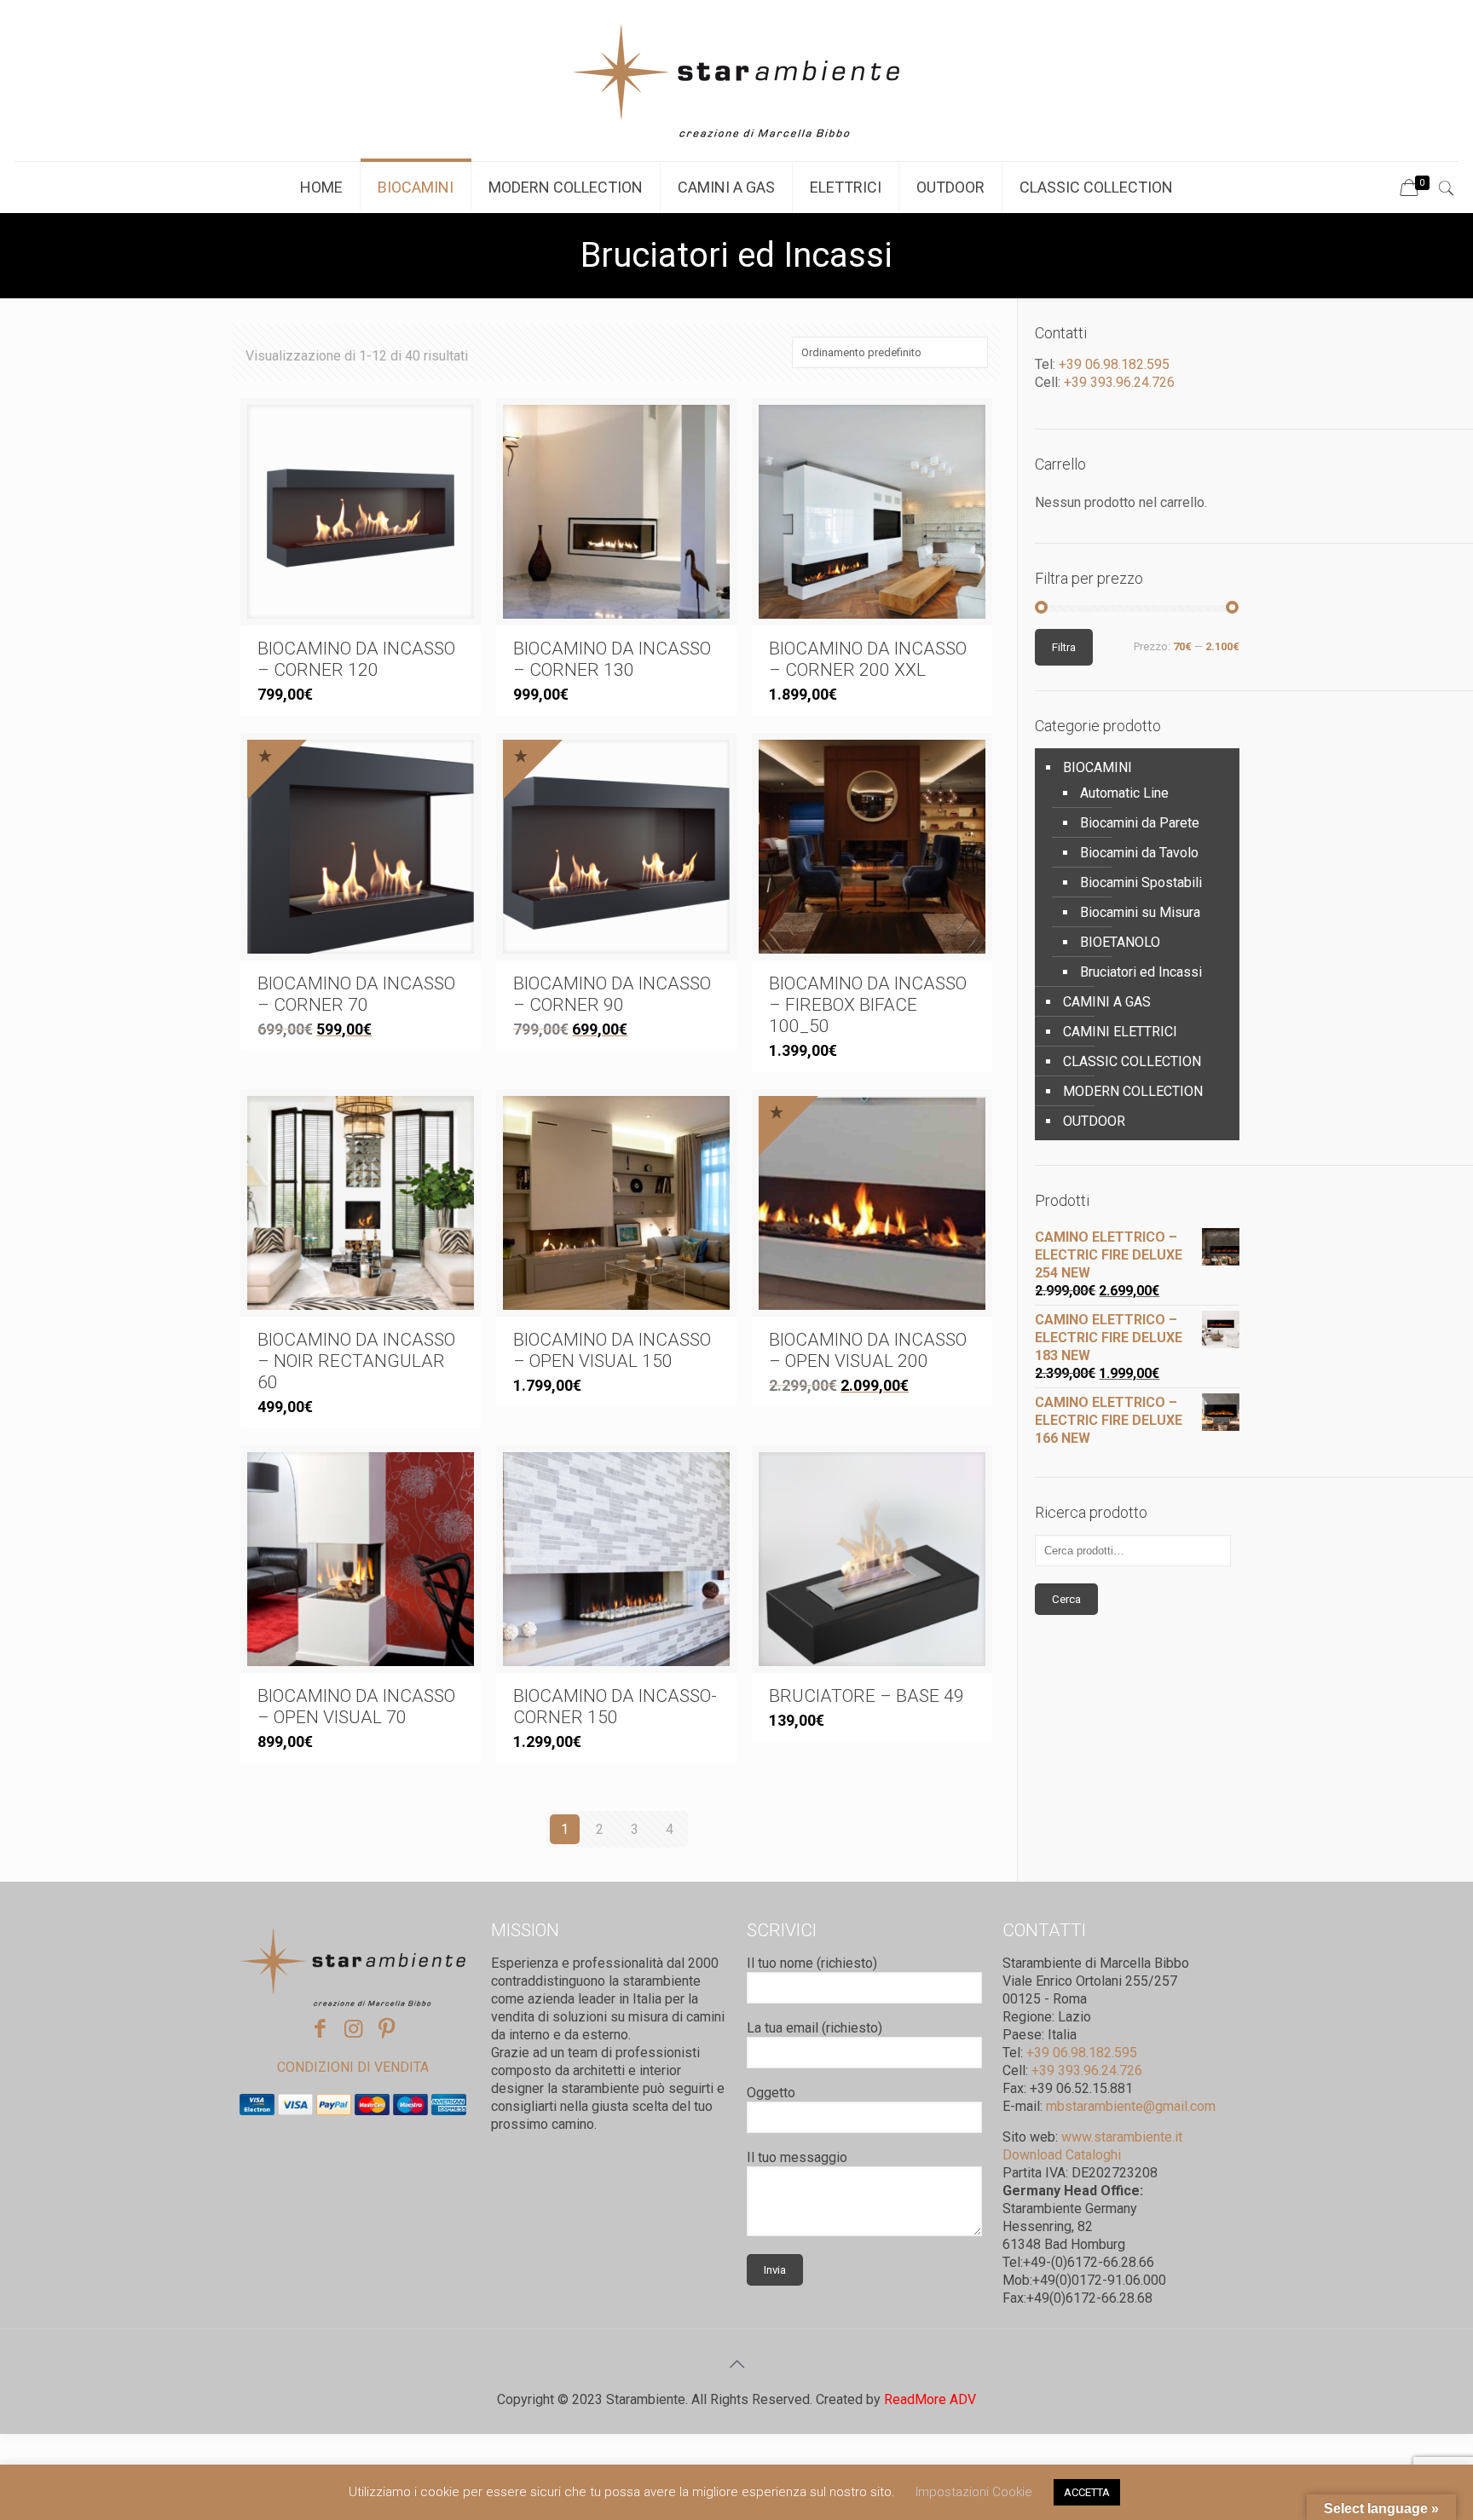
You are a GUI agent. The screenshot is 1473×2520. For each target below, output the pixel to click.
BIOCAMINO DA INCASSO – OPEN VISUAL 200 (868, 1350)
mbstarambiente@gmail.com (1131, 2106)
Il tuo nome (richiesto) (812, 1963)
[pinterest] (387, 2029)
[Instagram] (353, 2029)
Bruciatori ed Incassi (1141, 972)
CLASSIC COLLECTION (1132, 1061)
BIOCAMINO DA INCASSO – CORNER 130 (612, 659)
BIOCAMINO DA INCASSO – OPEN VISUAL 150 (612, 1350)
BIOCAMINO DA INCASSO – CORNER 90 (612, 994)
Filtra (1064, 647)
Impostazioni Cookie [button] (974, 2492)
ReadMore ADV (930, 2399)
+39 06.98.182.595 (1112, 364)
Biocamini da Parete (1140, 823)
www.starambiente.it (1122, 2137)
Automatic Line (1124, 793)
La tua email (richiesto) (814, 2028)
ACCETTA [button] (1087, 2492)
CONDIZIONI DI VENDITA (353, 2067)
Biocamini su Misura (1140, 912)
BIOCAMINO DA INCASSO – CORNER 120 (356, 659)
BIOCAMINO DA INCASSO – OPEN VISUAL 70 (356, 1707)
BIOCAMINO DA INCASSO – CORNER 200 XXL (868, 659)
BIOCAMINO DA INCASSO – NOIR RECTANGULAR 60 (356, 1361)
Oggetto (771, 2093)
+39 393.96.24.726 (1118, 382)
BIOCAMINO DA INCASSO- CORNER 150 (615, 1707)
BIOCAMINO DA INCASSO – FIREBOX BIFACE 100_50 (868, 1005)
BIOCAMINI (1098, 767)
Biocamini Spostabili (1141, 882)
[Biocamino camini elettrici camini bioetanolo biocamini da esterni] (736, 81)
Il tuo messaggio (797, 2157)
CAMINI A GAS (1107, 1002)
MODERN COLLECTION (1133, 1091)
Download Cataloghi (1062, 2155)
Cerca (1066, 1599)
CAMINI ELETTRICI (1120, 1032)
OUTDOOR (1094, 1121)
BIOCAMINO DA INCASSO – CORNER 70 (356, 994)
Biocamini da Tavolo (1139, 853)
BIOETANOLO (1120, 942)
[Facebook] (320, 2029)
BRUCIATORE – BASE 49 (866, 1696)
